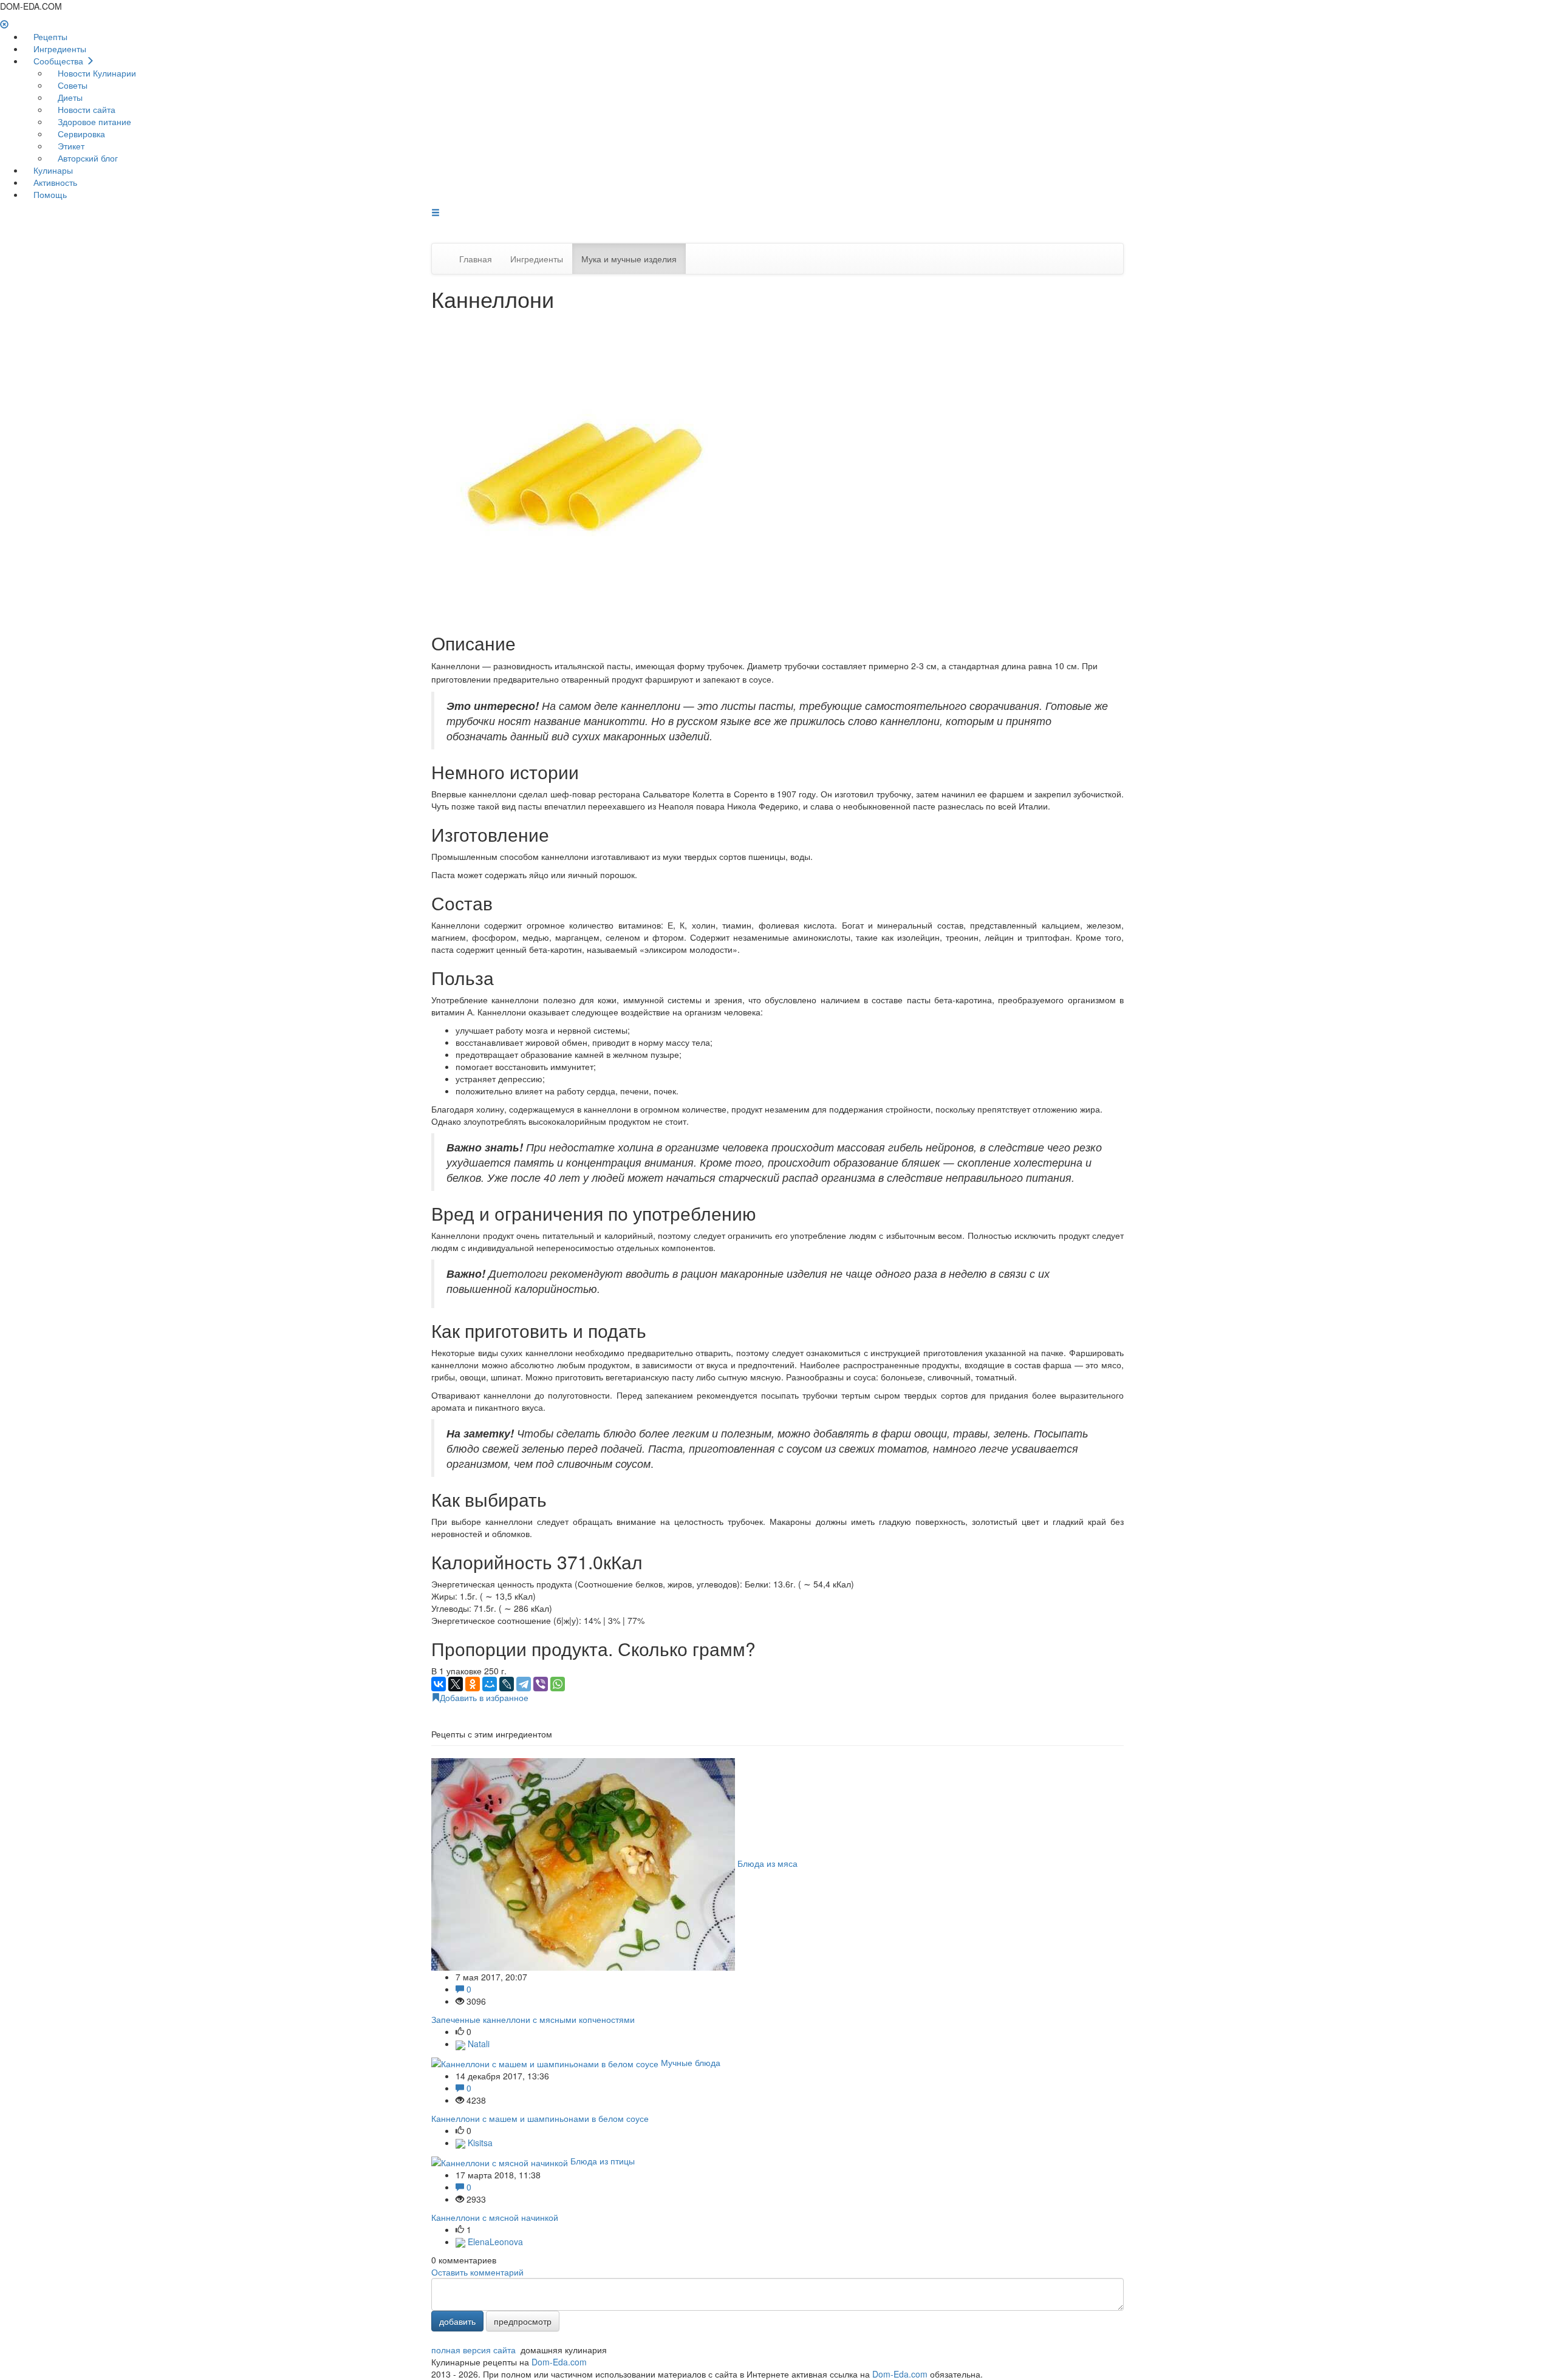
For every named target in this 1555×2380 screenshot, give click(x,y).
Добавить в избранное (484, 1697)
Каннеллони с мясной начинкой (495, 2217)
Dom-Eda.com (559, 2362)
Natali (477, 2044)
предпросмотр (523, 2321)
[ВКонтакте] (439, 1684)
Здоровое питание (93, 121)
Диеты (69, 97)
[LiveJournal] (507, 1684)
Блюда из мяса (767, 1863)
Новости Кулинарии (96, 73)
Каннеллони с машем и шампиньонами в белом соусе (540, 2118)
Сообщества (58, 61)
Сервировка (80, 134)
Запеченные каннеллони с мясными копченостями (533, 2019)
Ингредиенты (59, 49)
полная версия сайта (473, 2350)
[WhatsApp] (558, 1684)
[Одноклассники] (473, 1684)
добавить (457, 2321)
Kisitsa (479, 2143)
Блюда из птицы (603, 2161)
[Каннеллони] (583, 467)
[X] (456, 1684)
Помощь (49, 194)
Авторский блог (87, 158)
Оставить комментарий (477, 2272)
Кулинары (52, 170)
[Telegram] (524, 1684)
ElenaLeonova (494, 2242)
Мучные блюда (691, 2062)
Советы (71, 85)
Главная (476, 259)
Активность (54, 182)
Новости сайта (85, 109)
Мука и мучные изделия (629, 259)
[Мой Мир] (490, 1684)
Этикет (70, 146)
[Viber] (541, 1684)
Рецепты (49, 36)
